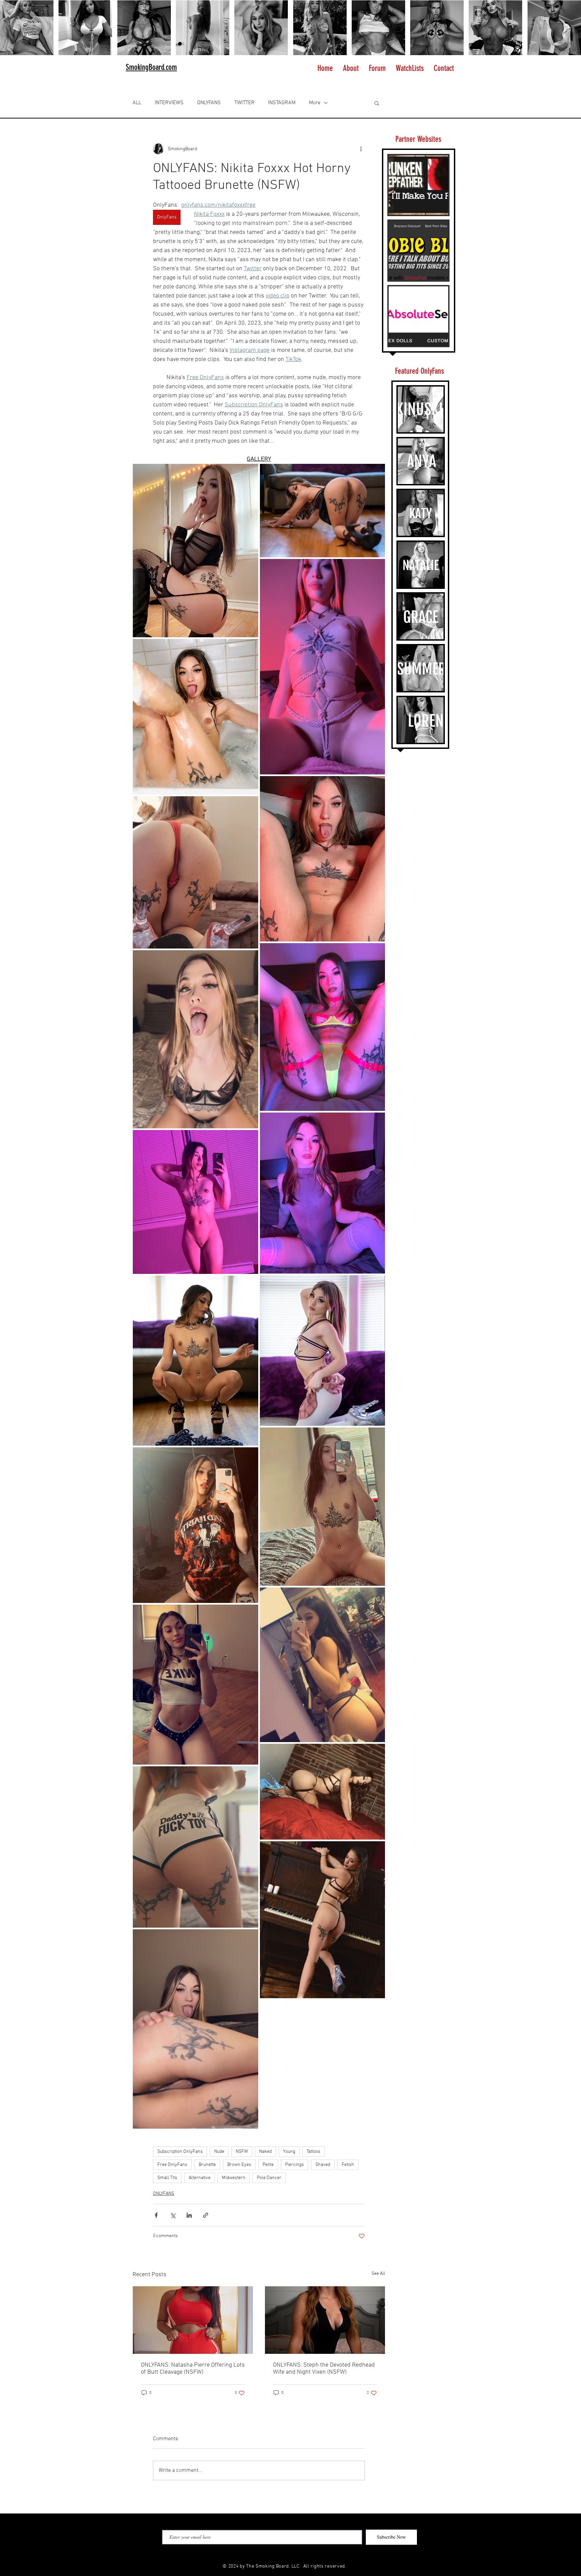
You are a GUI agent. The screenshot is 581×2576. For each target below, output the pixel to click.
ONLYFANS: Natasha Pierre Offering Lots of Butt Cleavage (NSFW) (193, 2369)
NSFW (242, 2152)
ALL (137, 103)
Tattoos (314, 2152)
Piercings (295, 2165)
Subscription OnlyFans (180, 2152)
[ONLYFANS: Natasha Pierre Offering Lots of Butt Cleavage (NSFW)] (193, 2320)
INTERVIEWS (169, 103)
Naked (265, 2152)
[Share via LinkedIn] (189, 2215)
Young (289, 2152)
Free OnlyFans (172, 2165)
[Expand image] (196, 551)
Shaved (323, 2165)
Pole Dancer (269, 2178)
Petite (268, 2165)
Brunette (207, 2165)
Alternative (200, 2178)
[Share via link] (206, 2215)
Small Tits (167, 2178)
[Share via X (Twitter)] (173, 2215)
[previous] (12, 31)
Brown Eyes (239, 2165)
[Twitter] (549, 1288)
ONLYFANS (209, 103)
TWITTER (244, 103)
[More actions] (361, 149)
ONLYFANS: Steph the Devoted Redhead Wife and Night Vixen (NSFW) (324, 2369)
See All (378, 2274)
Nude (219, 2152)
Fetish (348, 2165)
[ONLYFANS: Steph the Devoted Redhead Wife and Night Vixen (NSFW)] (325, 2320)
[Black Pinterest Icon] (290, 2554)
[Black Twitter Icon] (301, 2554)
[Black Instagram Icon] (279, 2554)
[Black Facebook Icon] (268, 2554)
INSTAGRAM (282, 103)
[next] (569, 31)
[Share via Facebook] (156, 2215)
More (315, 103)
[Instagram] (549, 1274)
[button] (377, 103)
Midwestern (234, 2178)
